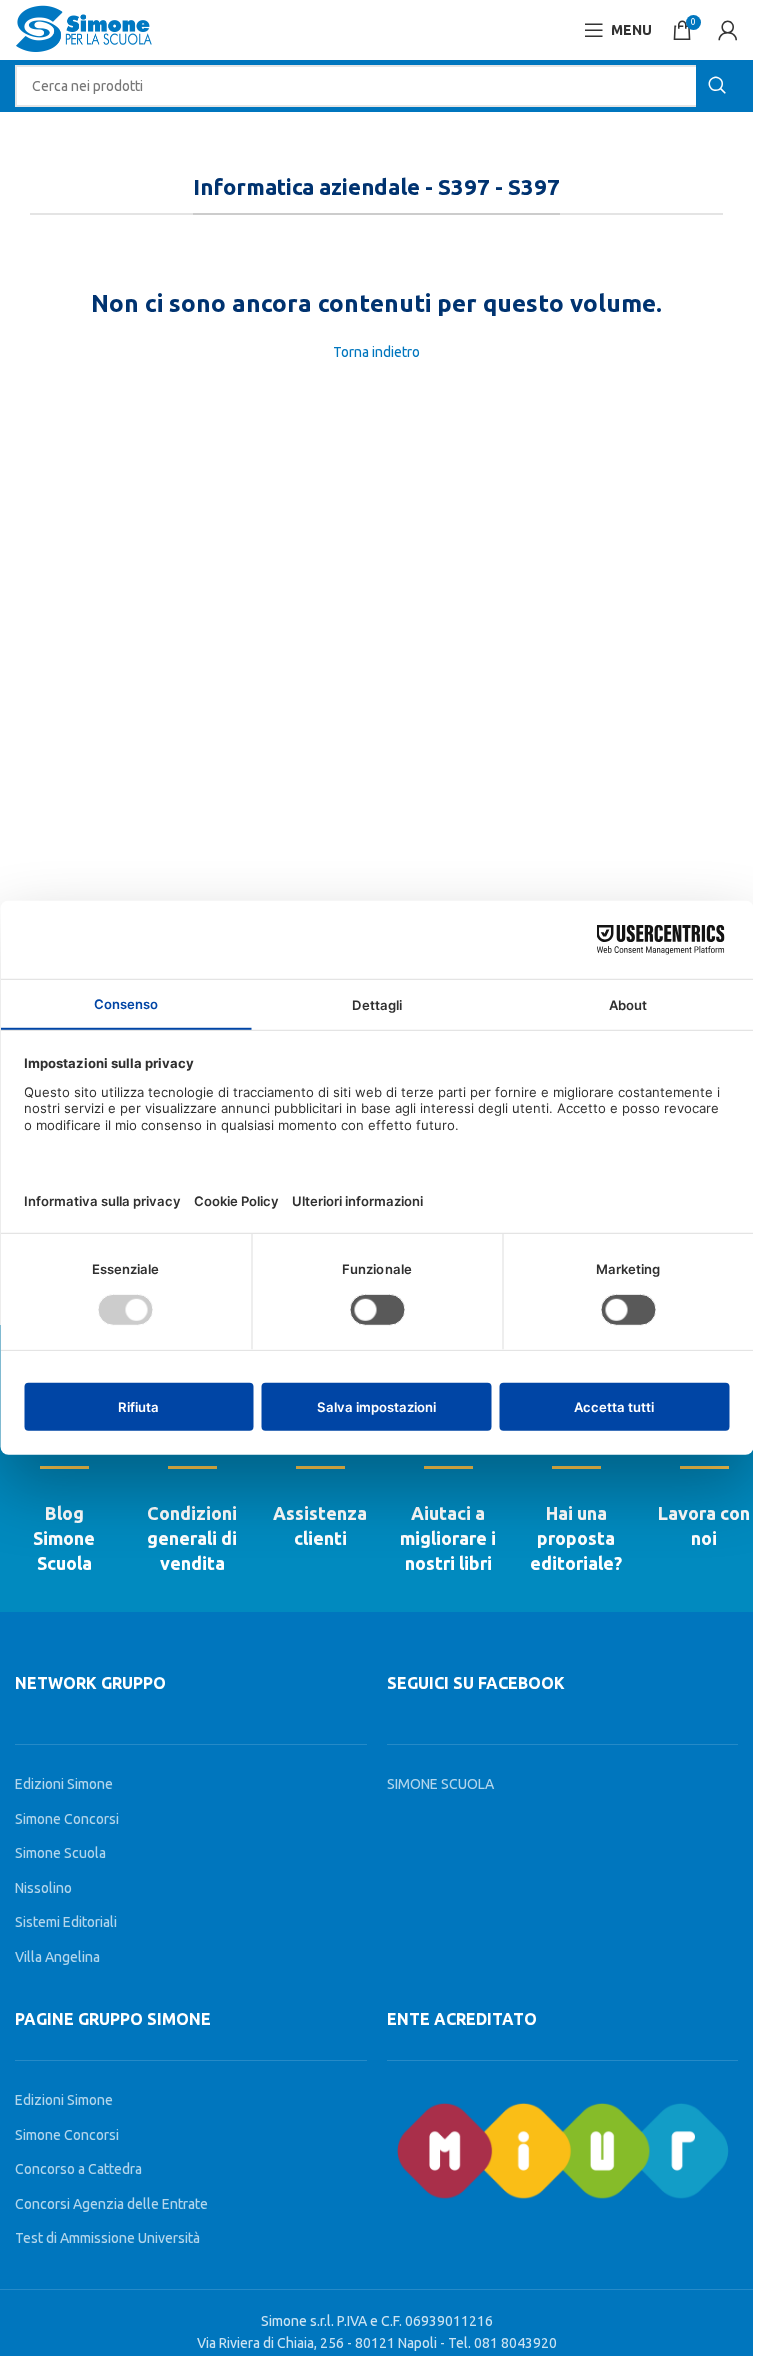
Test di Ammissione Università (107, 2238)
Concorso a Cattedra (78, 2169)
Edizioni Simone (64, 1784)
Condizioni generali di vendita (192, 1538)
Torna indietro (376, 352)
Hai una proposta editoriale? (576, 1538)
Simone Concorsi (67, 1819)
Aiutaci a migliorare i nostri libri (448, 1538)
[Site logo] (84, 29)
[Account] (728, 30)
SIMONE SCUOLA (440, 1784)
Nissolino (43, 1888)
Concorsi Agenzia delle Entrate (111, 2204)
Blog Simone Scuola (64, 1538)
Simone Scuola (60, 1853)
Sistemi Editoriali (66, 1922)
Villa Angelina (57, 1957)
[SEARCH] (717, 86)
